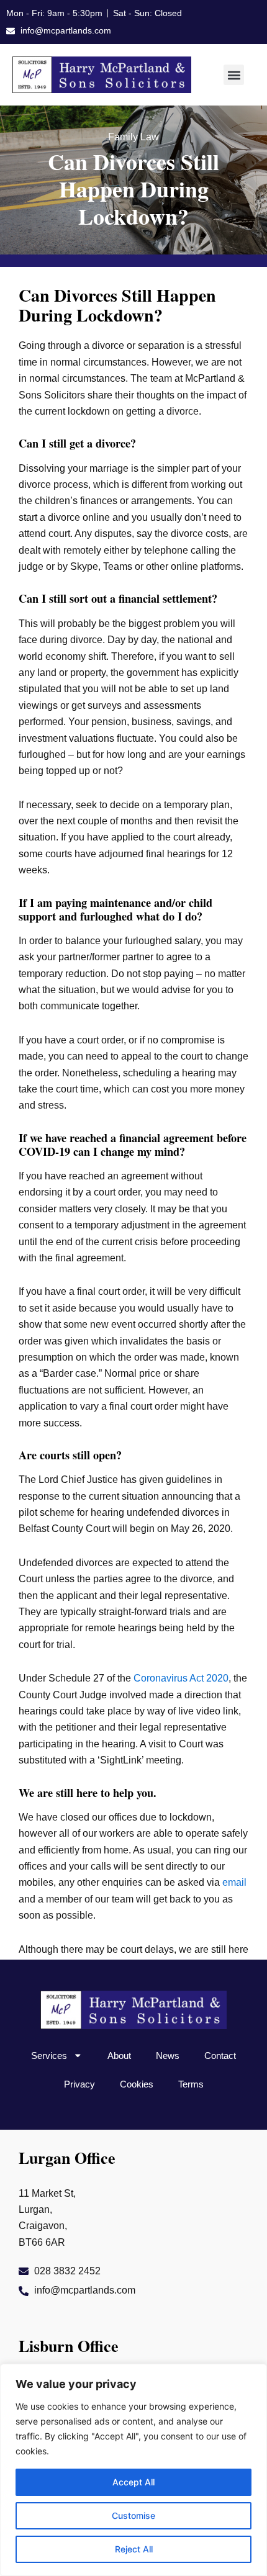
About (119, 2056)
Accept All (133, 2482)
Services (49, 2056)
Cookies (137, 2084)
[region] (133, 2470)
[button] (234, 75)
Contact (220, 2056)
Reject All (134, 2549)
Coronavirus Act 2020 (181, 1678)
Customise (133, 2515)
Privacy (79, 2084)
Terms (191, 2084)
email (234, 1882)
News (168, 2056)
